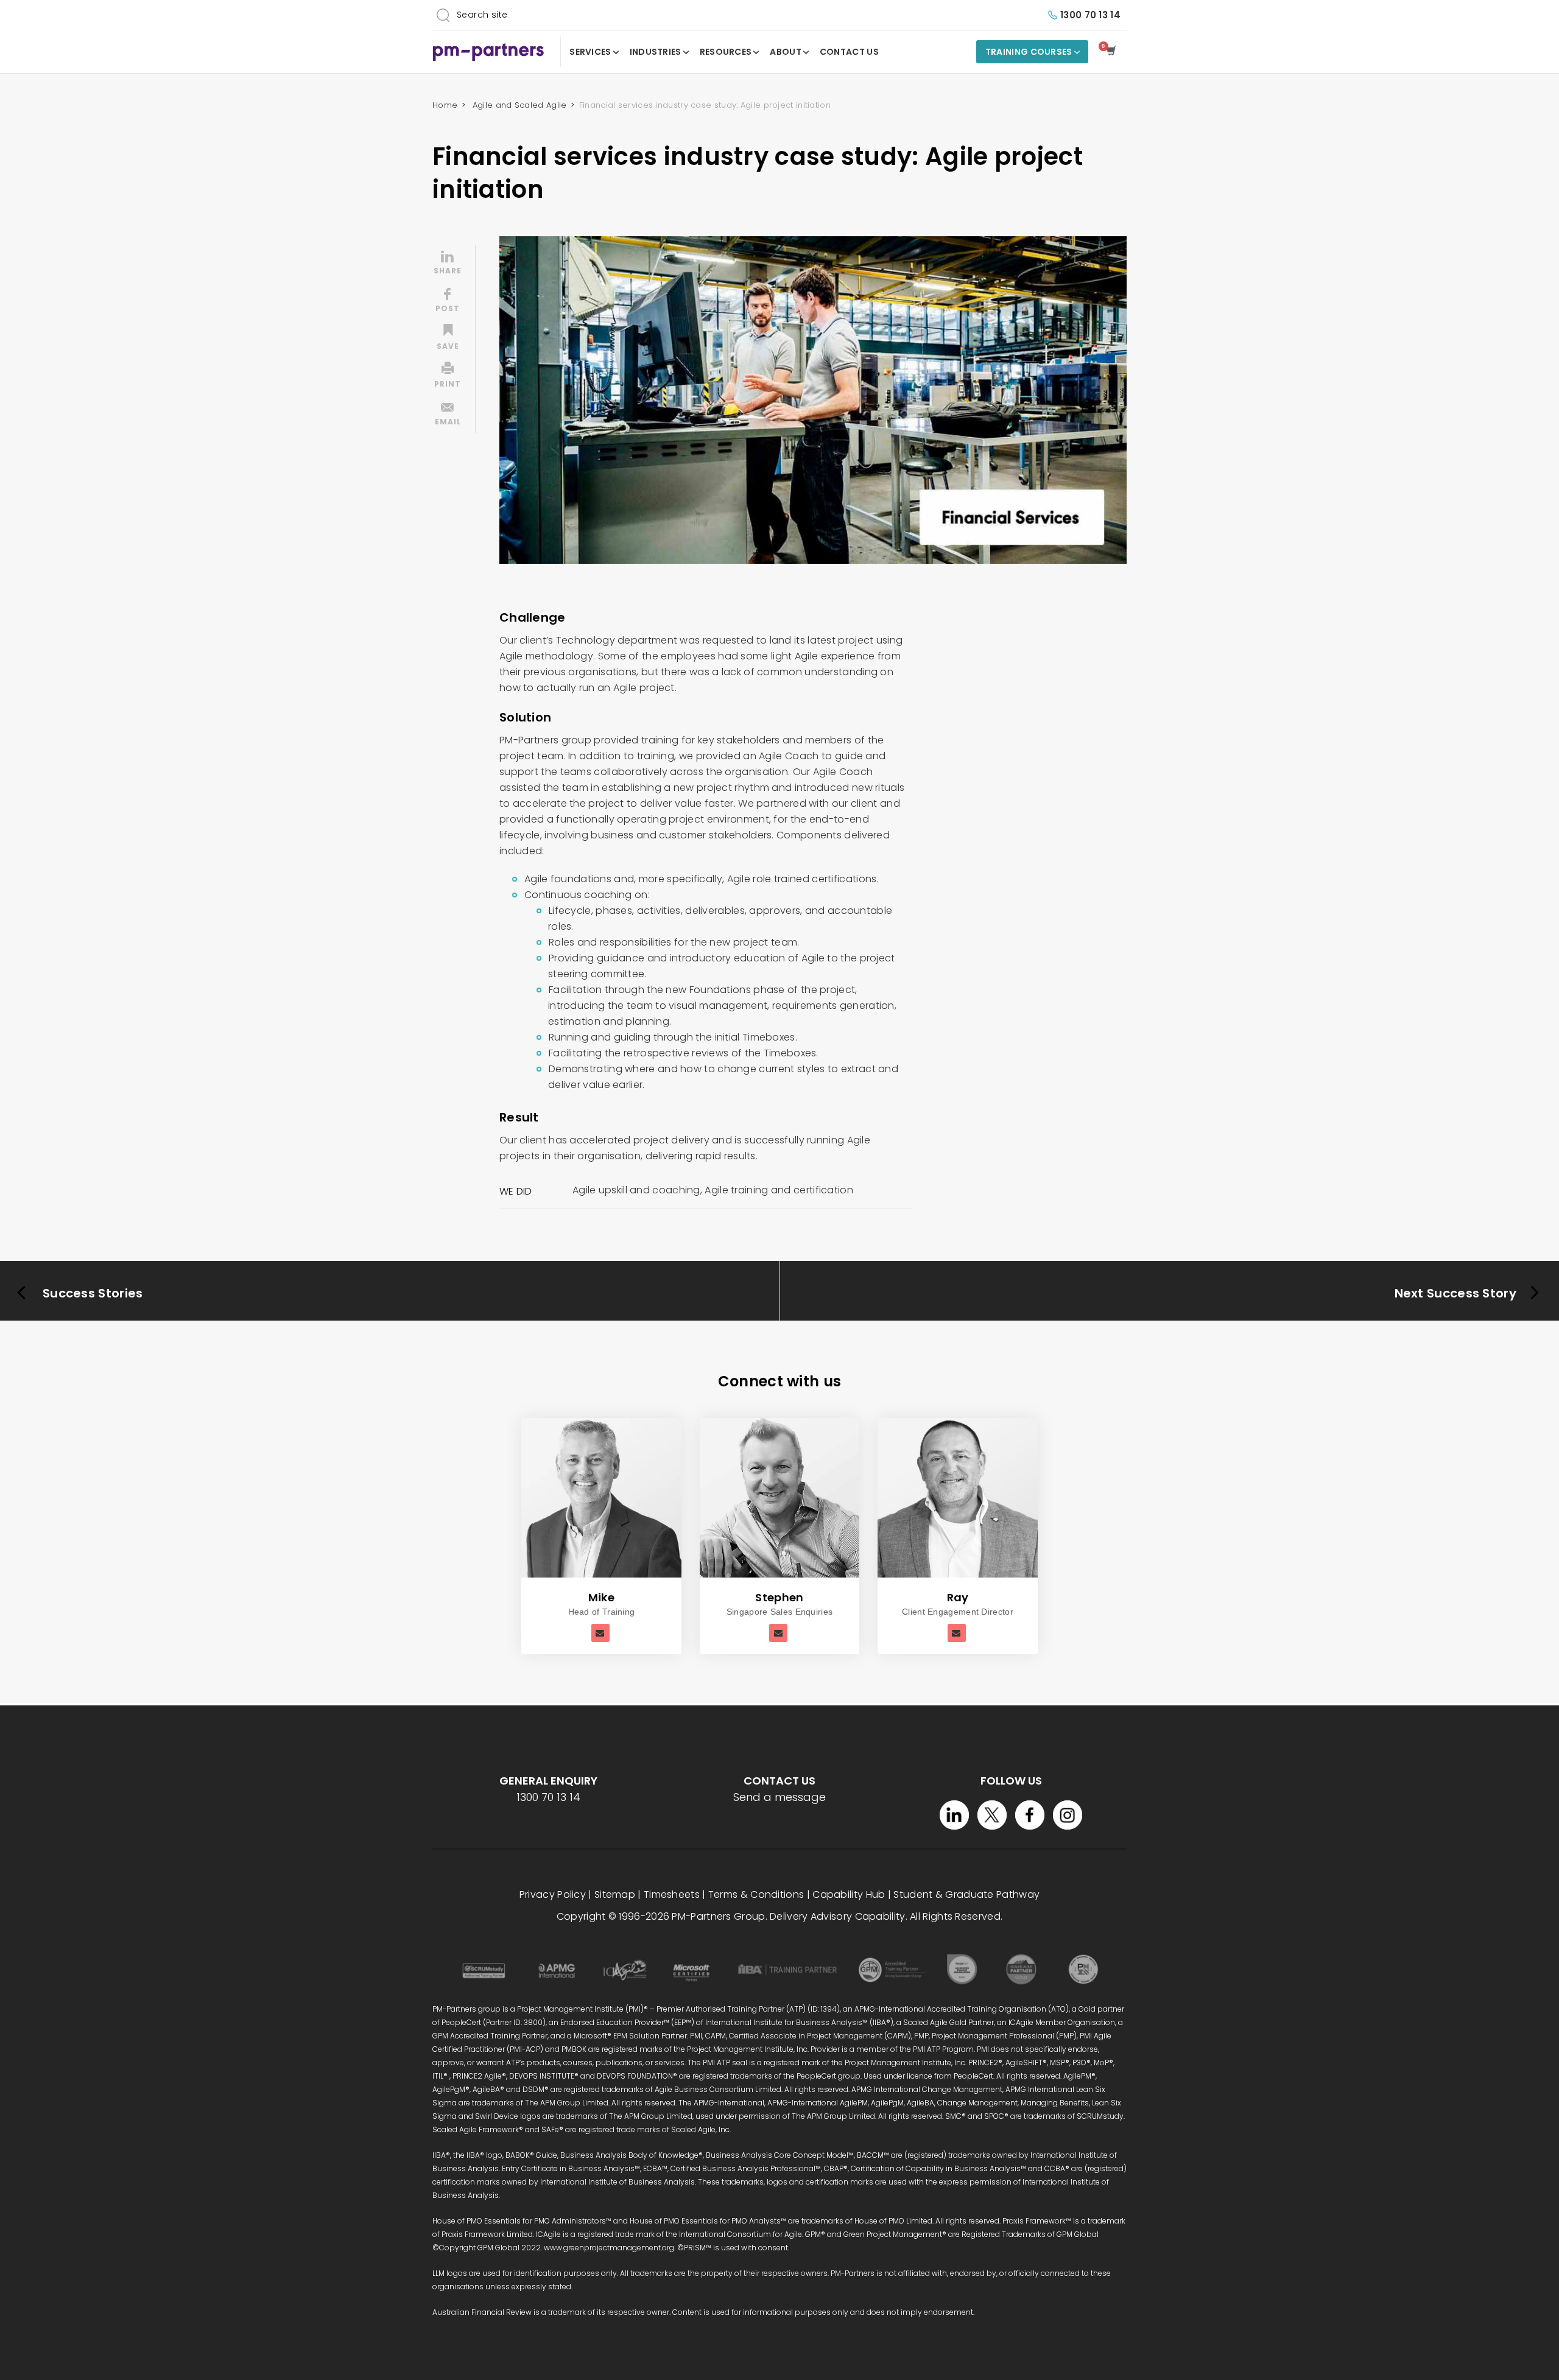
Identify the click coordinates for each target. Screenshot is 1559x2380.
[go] (443, 15)
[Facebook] (1030, 1815)
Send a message (779, 1797)
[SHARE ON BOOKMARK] (448, 339)
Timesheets (672, 1894)
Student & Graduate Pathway (966, 1894)
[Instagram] (1068, 1815)
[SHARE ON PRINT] (448, 377)
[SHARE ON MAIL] (448, 415)
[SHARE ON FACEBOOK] (448, 301)
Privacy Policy (553, 1894)
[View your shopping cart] (1114, 52)
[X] (992, 1815)
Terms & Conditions (756, 1894)
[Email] (600, 1633)
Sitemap (615, 1894)
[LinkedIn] (954, 1815)
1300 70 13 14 (1090, 15)
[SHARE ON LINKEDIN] (448, 264)
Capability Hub (849, 1894)
